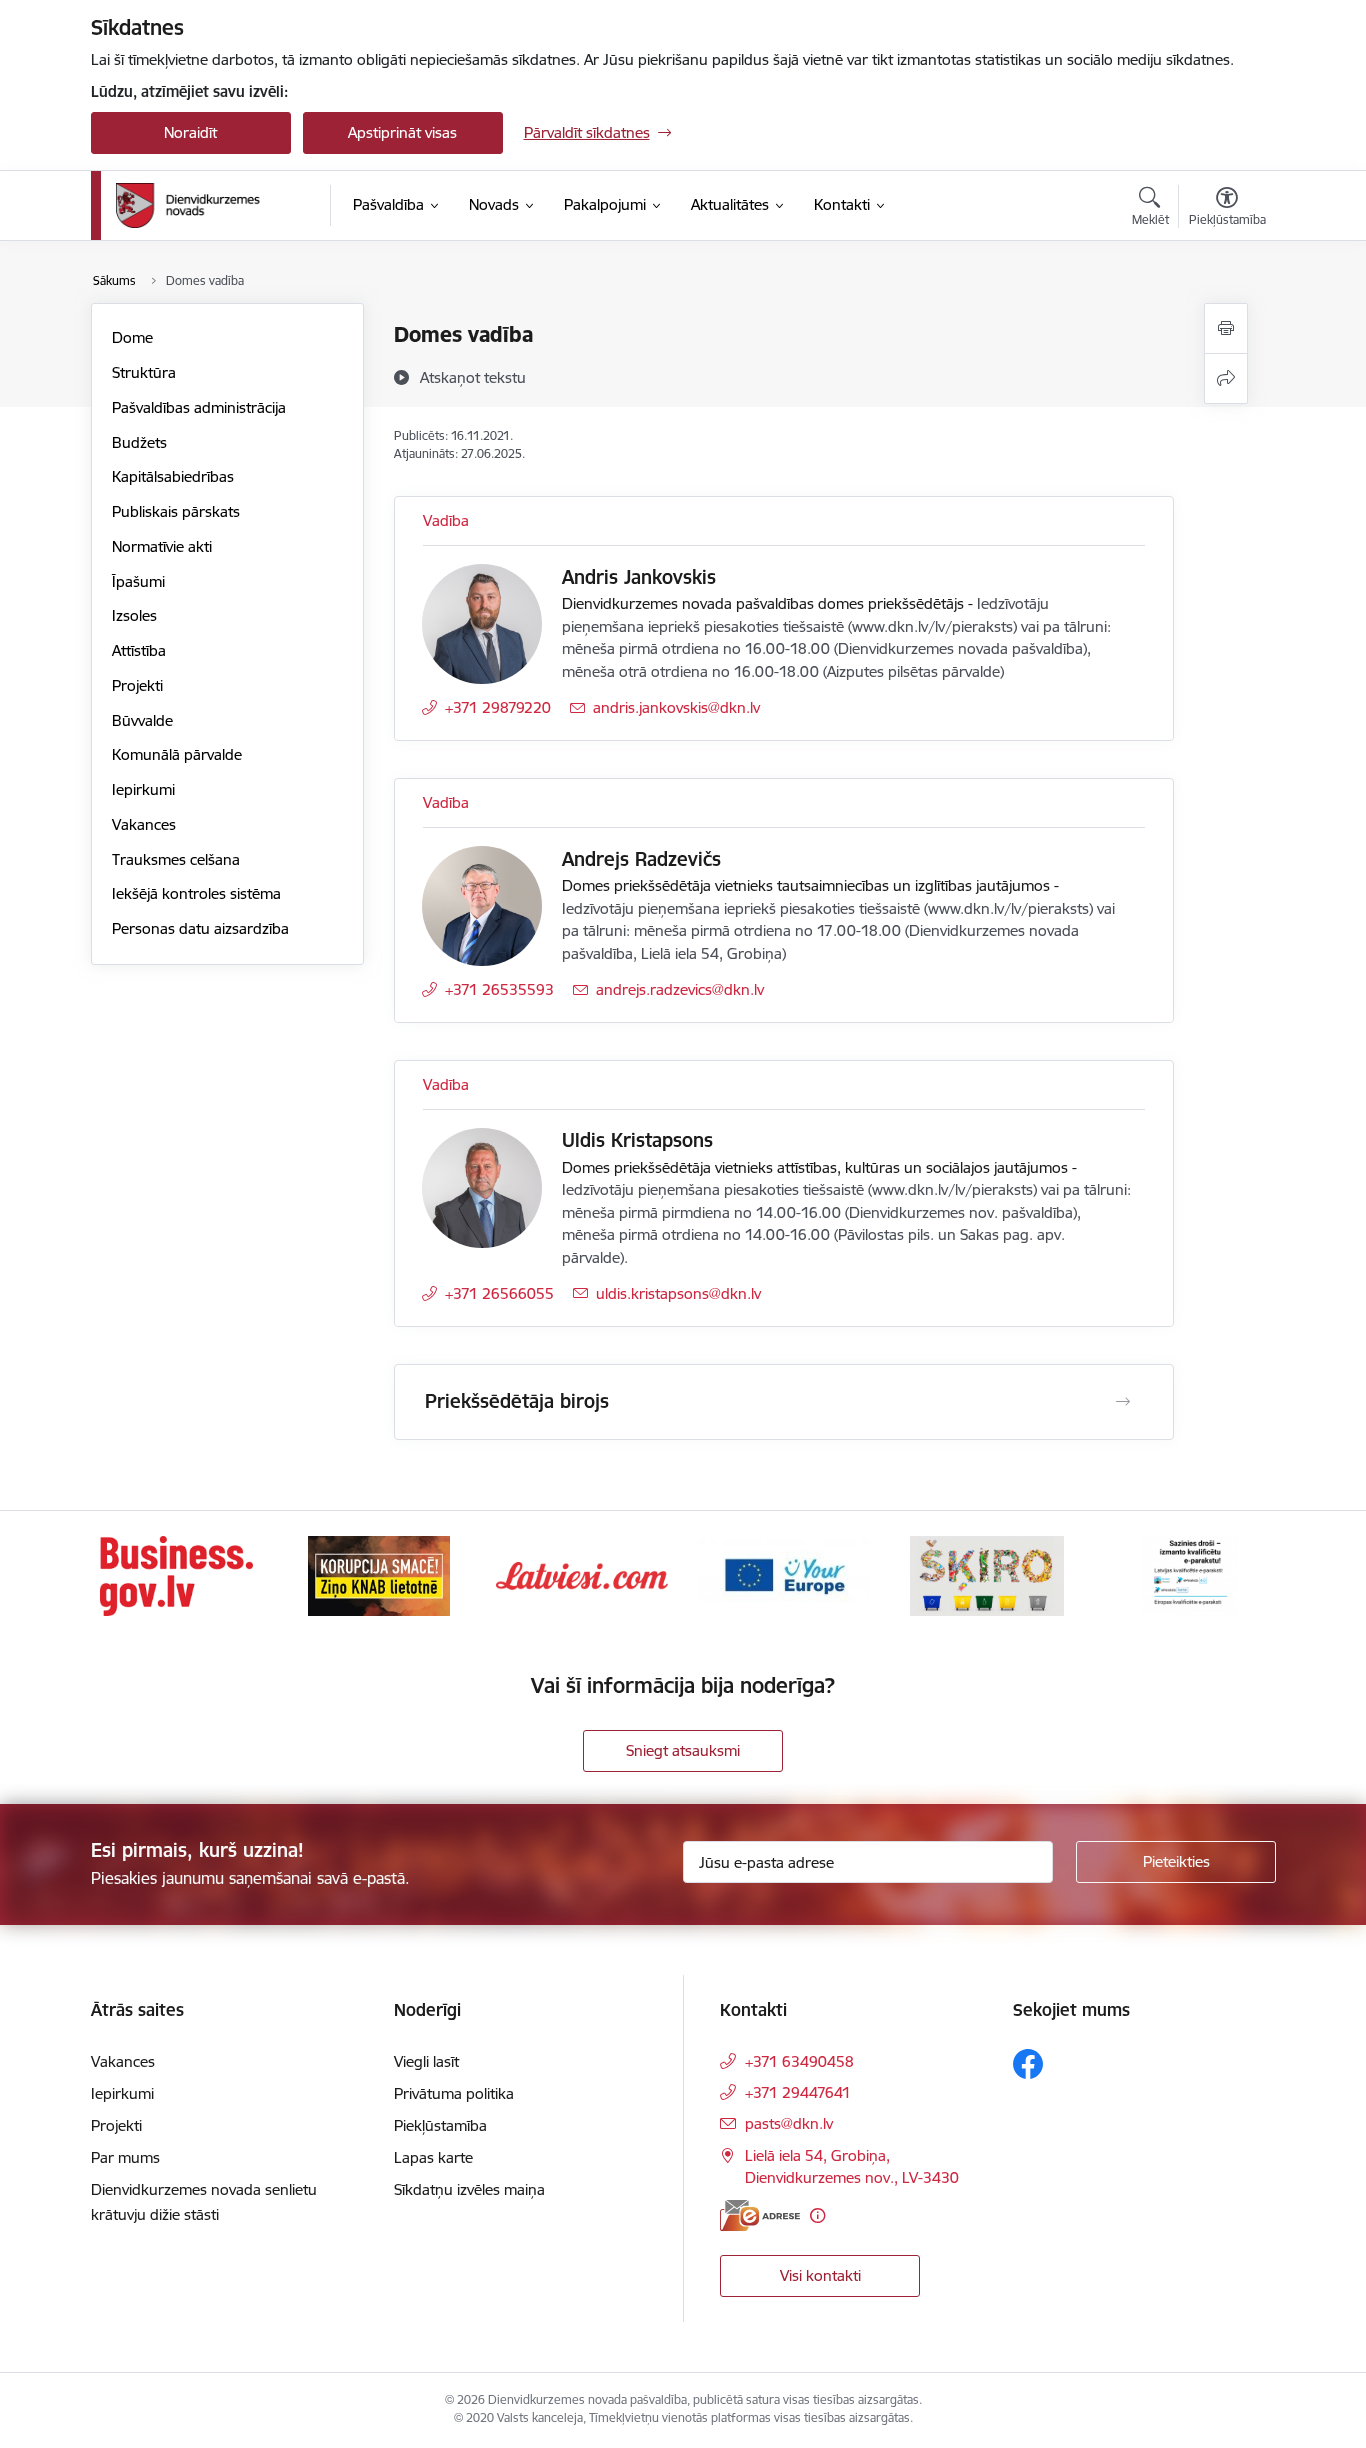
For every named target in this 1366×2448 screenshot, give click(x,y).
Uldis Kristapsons (637, 1140)
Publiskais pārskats (176, 511)
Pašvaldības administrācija (199, 407)
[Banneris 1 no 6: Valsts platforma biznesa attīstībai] (176, 1574)
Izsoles (134, 615)
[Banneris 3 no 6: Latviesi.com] (582, 1574)
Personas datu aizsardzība (200, 928)
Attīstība (139, 650)
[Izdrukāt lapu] (1226, 328)
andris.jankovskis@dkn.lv (676, 707)
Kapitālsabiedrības (173, 476)
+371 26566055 (499, 1293)
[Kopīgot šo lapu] (1226, 378)
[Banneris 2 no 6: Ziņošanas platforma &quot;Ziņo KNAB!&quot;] (379, 1574)
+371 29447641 (798, 2092)
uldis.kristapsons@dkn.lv (678, 1293)
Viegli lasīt (426, 2061)
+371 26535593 (499, 989)
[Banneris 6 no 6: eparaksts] (1189, 1574)
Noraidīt (190, 132)
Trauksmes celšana (176, 859)
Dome (132, 337)
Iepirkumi (143, 789)
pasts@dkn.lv (789, 2123)
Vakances (144, 824)
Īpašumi (138, 581)
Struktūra (144, 372)
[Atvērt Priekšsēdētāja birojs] (1123, 1402)
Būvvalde (142, 720)
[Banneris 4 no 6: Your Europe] (784, 1574)
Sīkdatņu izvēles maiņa (469, 2189)
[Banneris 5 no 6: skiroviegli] (987, 1574)
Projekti (137, 685)
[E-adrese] (760, 2215)
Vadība (446, 520)
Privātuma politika (454, 2093)
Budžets (139, 442)
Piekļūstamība (440, 2125)
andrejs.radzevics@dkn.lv (680, 989)
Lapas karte (433, 2157)
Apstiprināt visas (402, 132)
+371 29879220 (498, 707)
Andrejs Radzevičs (641, 859)
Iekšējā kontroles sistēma (196, 893)
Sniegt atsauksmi (683, 1750)
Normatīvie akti (162, 546)
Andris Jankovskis (639, 577)
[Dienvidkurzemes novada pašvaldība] (216, 205)
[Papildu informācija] (817, 2215)
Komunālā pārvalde (177, 754)
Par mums (125, 2157)
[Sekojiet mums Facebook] (1028, 2064)
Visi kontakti (820, 2275)
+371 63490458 (799, 2061)
